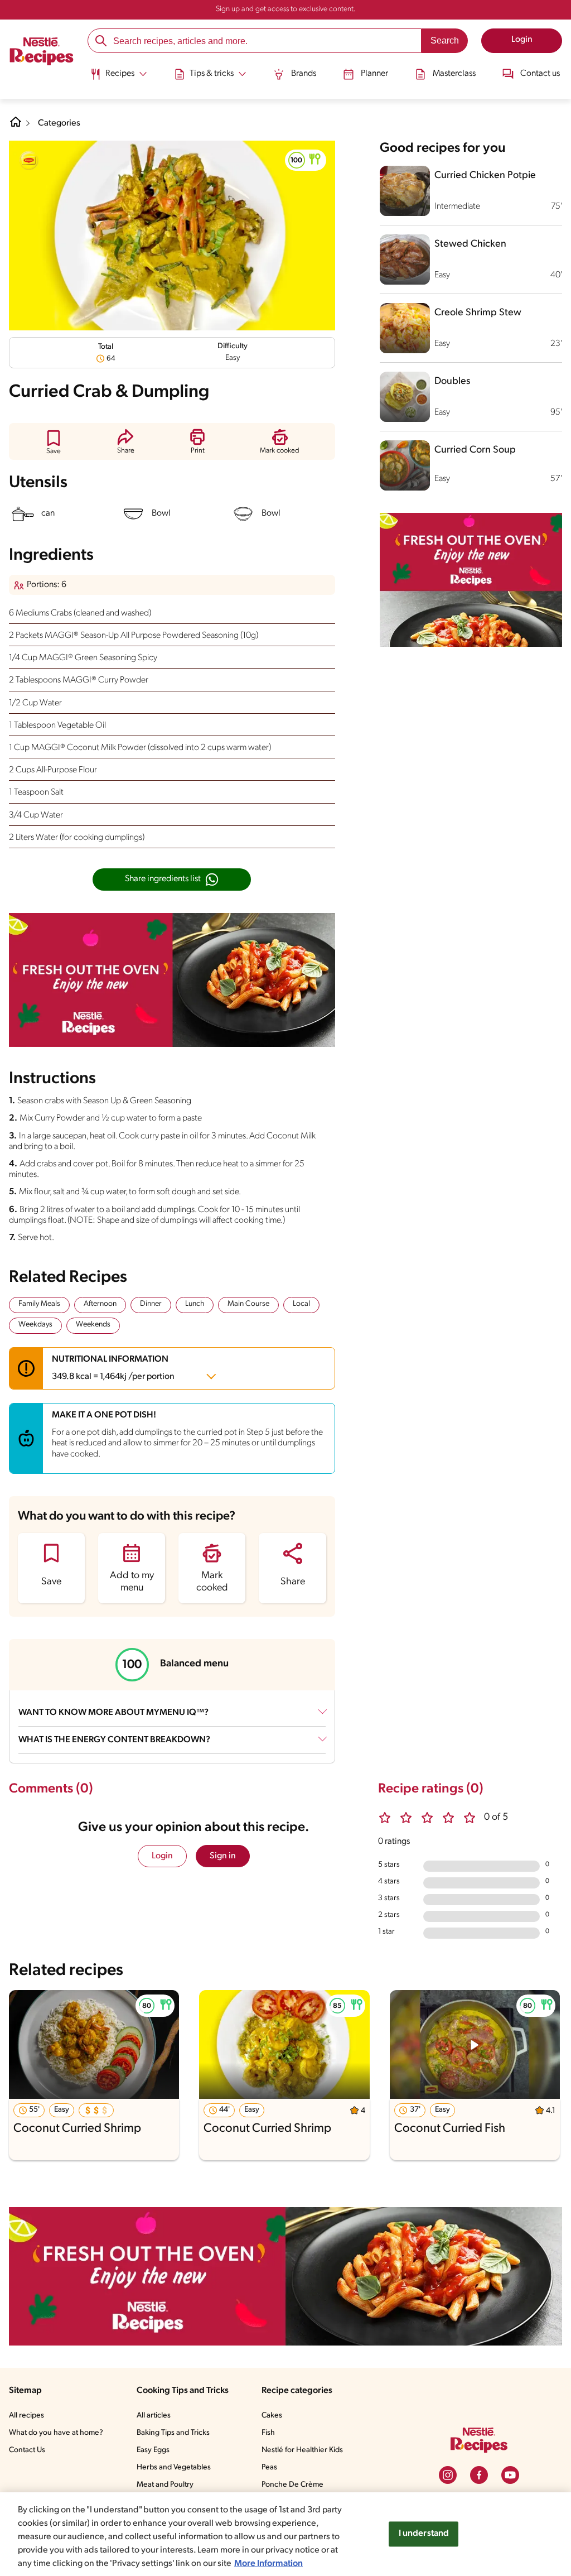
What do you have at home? (56, 2433)
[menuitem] (118, 78)
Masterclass (454, 74)
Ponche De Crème (292, 2485)
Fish (268, 2433)
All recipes (26, 2416)
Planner (374, 74)
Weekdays (35, 1325)
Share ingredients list (163, 879)
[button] (306, 160)
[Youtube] (510, 2475)
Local (301, 1304)
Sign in (223, 1856)
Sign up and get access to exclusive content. (286, 9)
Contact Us (27, 2450)
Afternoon (100, 1304)
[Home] (42, 53)
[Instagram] (448, 2475)
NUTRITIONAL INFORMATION (113, 1368)
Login (162, 1856)
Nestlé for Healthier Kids (302, 2450)
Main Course (248, 1304)
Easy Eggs (153, 2450)
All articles (154, 2416)
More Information (268, 2564)
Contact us (540, 74)
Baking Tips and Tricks (173, 2433)
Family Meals (39, 1304)
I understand (424, 2534)
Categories (59, 123)
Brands (304, 74)
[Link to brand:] (29, 161)
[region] (285, 2534)
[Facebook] (479, 2475)
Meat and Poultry (165, 2485)
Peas (269, 2467)
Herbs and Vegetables (174, 2467)
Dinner (151, 1304)
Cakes (272, 2416)
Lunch (195, 1304)
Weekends (93, 1325)
